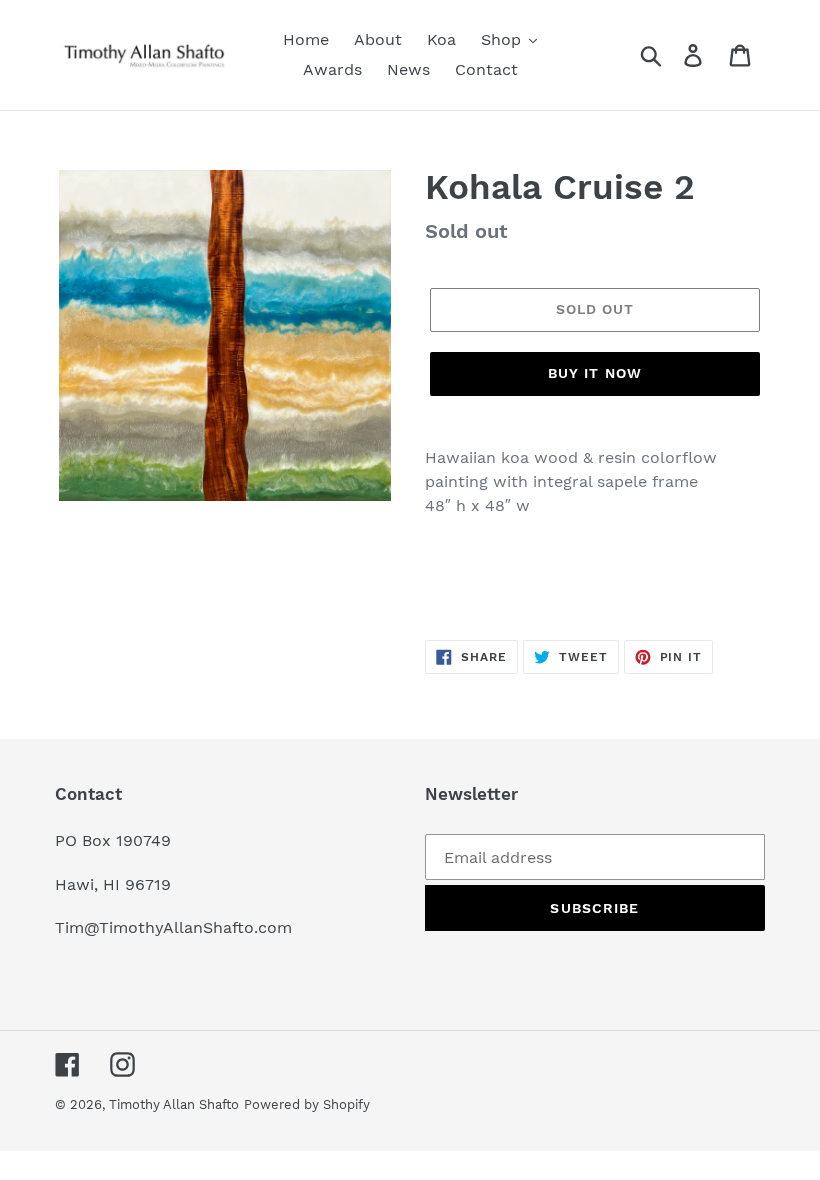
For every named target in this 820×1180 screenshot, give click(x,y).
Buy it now (595, 373)
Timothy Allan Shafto (174, 1104)
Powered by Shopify (307, 1104)
